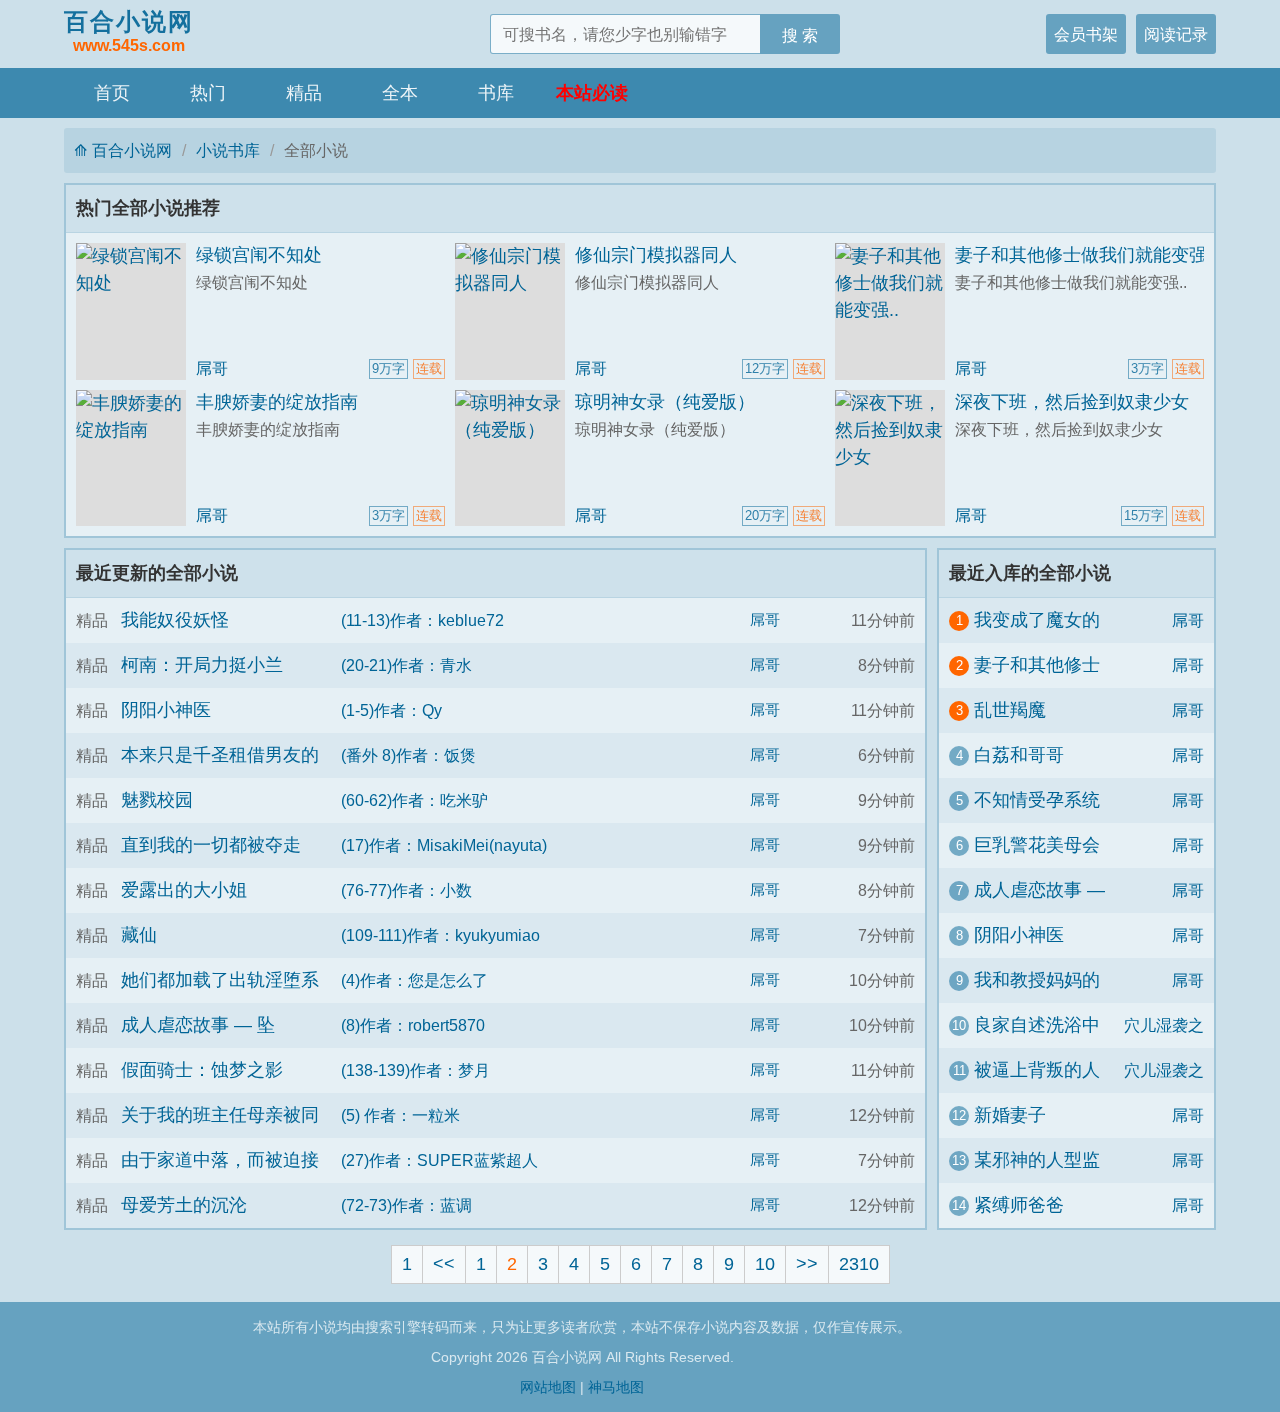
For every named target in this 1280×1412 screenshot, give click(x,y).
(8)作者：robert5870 (413, 1025)
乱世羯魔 (1010, 710)
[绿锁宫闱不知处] (136, 311)
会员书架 (1086, 34)
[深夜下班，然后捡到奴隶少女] (895, 458)
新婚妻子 (1010, 1115)
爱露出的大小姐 (184, 890)
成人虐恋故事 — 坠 (198, 1025)
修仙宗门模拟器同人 (656, 255)
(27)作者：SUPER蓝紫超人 (439, 1160)
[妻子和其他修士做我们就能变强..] (895, 311)
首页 (112, 93)
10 (765, 1264)
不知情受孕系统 (1037, 800)
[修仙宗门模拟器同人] (515, 311)
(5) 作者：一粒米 (400, 1115)
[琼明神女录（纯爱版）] (515, 458)
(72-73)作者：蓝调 (406, 1205)
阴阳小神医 (166, 710)
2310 (859, 1264)
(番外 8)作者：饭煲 (408, 755)
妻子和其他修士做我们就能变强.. (1086, 255)
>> (807, 1264)
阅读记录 (1176, 34)
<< (444, 1264)
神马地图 (616, 1387)
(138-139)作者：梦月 (415, 1070)
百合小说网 (129, 31)
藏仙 (139, 935)
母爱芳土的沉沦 (184, 1205)
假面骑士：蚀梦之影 (202, 1070)
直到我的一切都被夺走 (211, 845)
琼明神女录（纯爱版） (665, 402)
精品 (304, 93)
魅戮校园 (157, 800)
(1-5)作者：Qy (391, 710)
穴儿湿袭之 (1164, 1025)
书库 (496, 93)
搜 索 (800, 35)
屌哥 (212, 368)
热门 (208, 93)
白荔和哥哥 (1019, 755)
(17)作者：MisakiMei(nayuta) (444, 845)
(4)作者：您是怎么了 (414, 980)
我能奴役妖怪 (175, 620)
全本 (400, 93)
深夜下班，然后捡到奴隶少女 (1072, 402)
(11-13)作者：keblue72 (422, 620)
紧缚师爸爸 (1019, 1205)
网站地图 (548, 1387)
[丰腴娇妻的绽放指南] (136, 458)
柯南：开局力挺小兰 (202, 665)
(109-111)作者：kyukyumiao (440, 935)
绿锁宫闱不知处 (259, 255)
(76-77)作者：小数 (406, 890)
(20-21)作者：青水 (406, 665)
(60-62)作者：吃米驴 (414, 800)
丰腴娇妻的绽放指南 (277, 402)
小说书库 (228, 150)
